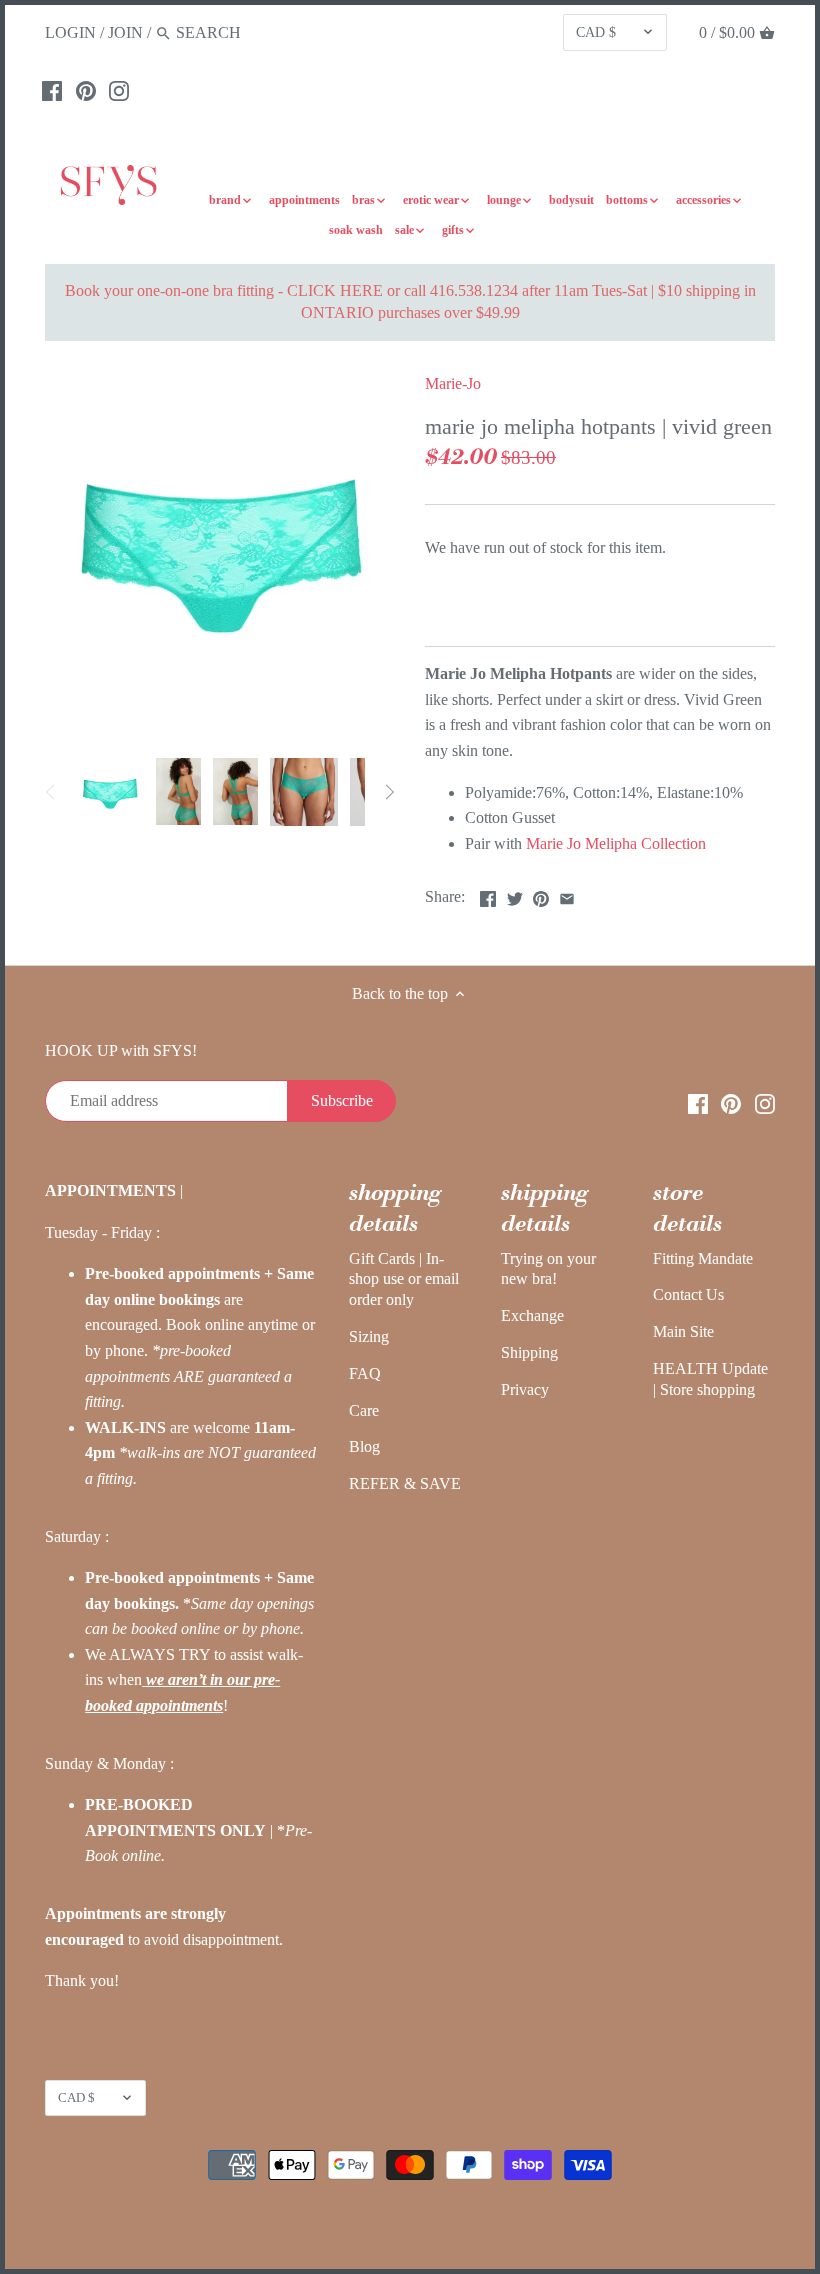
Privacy (525, 1389)
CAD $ (596, 32)
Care (364, 1410)
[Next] (389, 792)
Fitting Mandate (703, 1258)
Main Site (683, 1331)
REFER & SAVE (405, 1483)
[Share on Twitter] (515, 894)
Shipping (529, 1352)
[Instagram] (119, 90)
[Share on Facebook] (488, 894)
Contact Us (688, 1294)
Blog (364, 1446)
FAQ (365, 1373)
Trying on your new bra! (548, 1269)
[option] (110, 792)
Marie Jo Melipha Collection (616, 843)
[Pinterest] (86, 90)
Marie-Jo (453, 383)
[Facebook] (52, 90)
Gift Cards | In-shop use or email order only (404, 1279)
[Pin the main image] (541, 894)
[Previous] (51, 792)
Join (125, 32)
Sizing (369, 1336)
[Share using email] (567, 894)
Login (70, 32)
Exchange (532, 1315)
